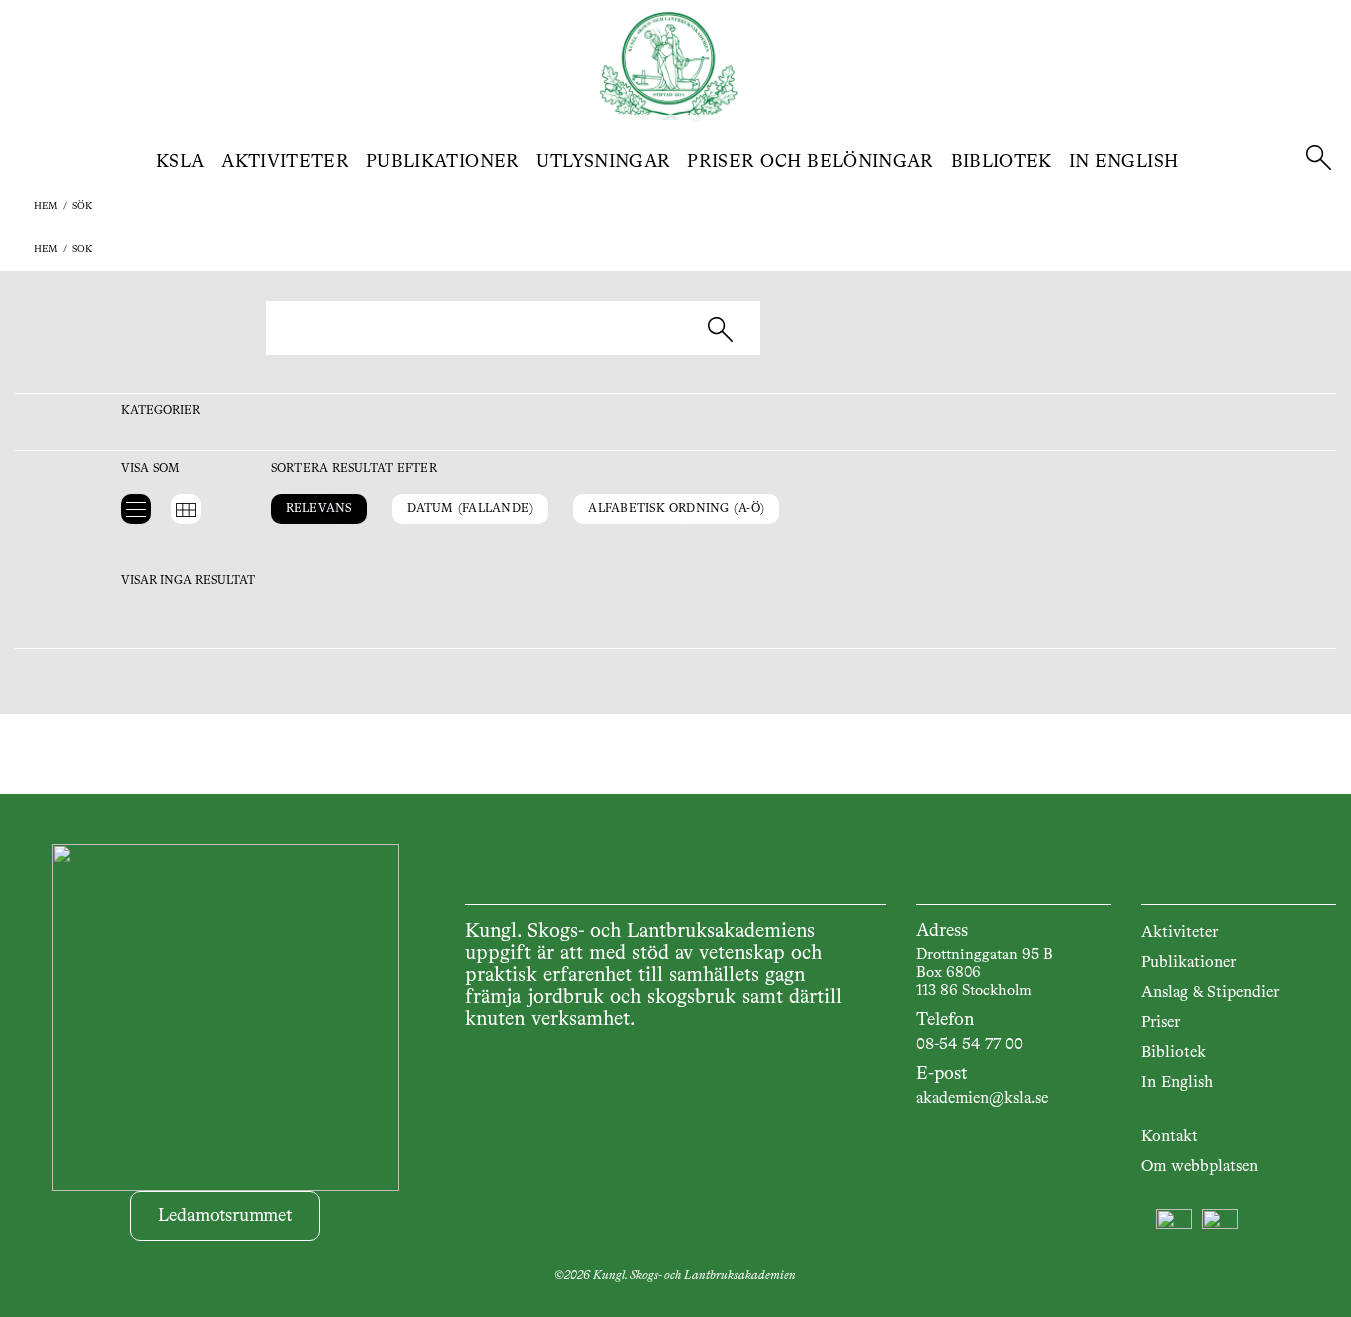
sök (82, 206)
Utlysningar (603, 162)
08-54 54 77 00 (969, 1045)
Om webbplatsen (1199, 1167)
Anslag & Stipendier (1210, 993)
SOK (82, 249)
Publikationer (443, 162)
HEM (46, 206)
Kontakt (1169, 1137)
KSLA (180, 162)
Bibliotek (1001, 162)
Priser (1160, 1023)
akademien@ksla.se (982, 1099)
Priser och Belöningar (810, 162)
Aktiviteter (285, 162)
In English (1124, 162)
